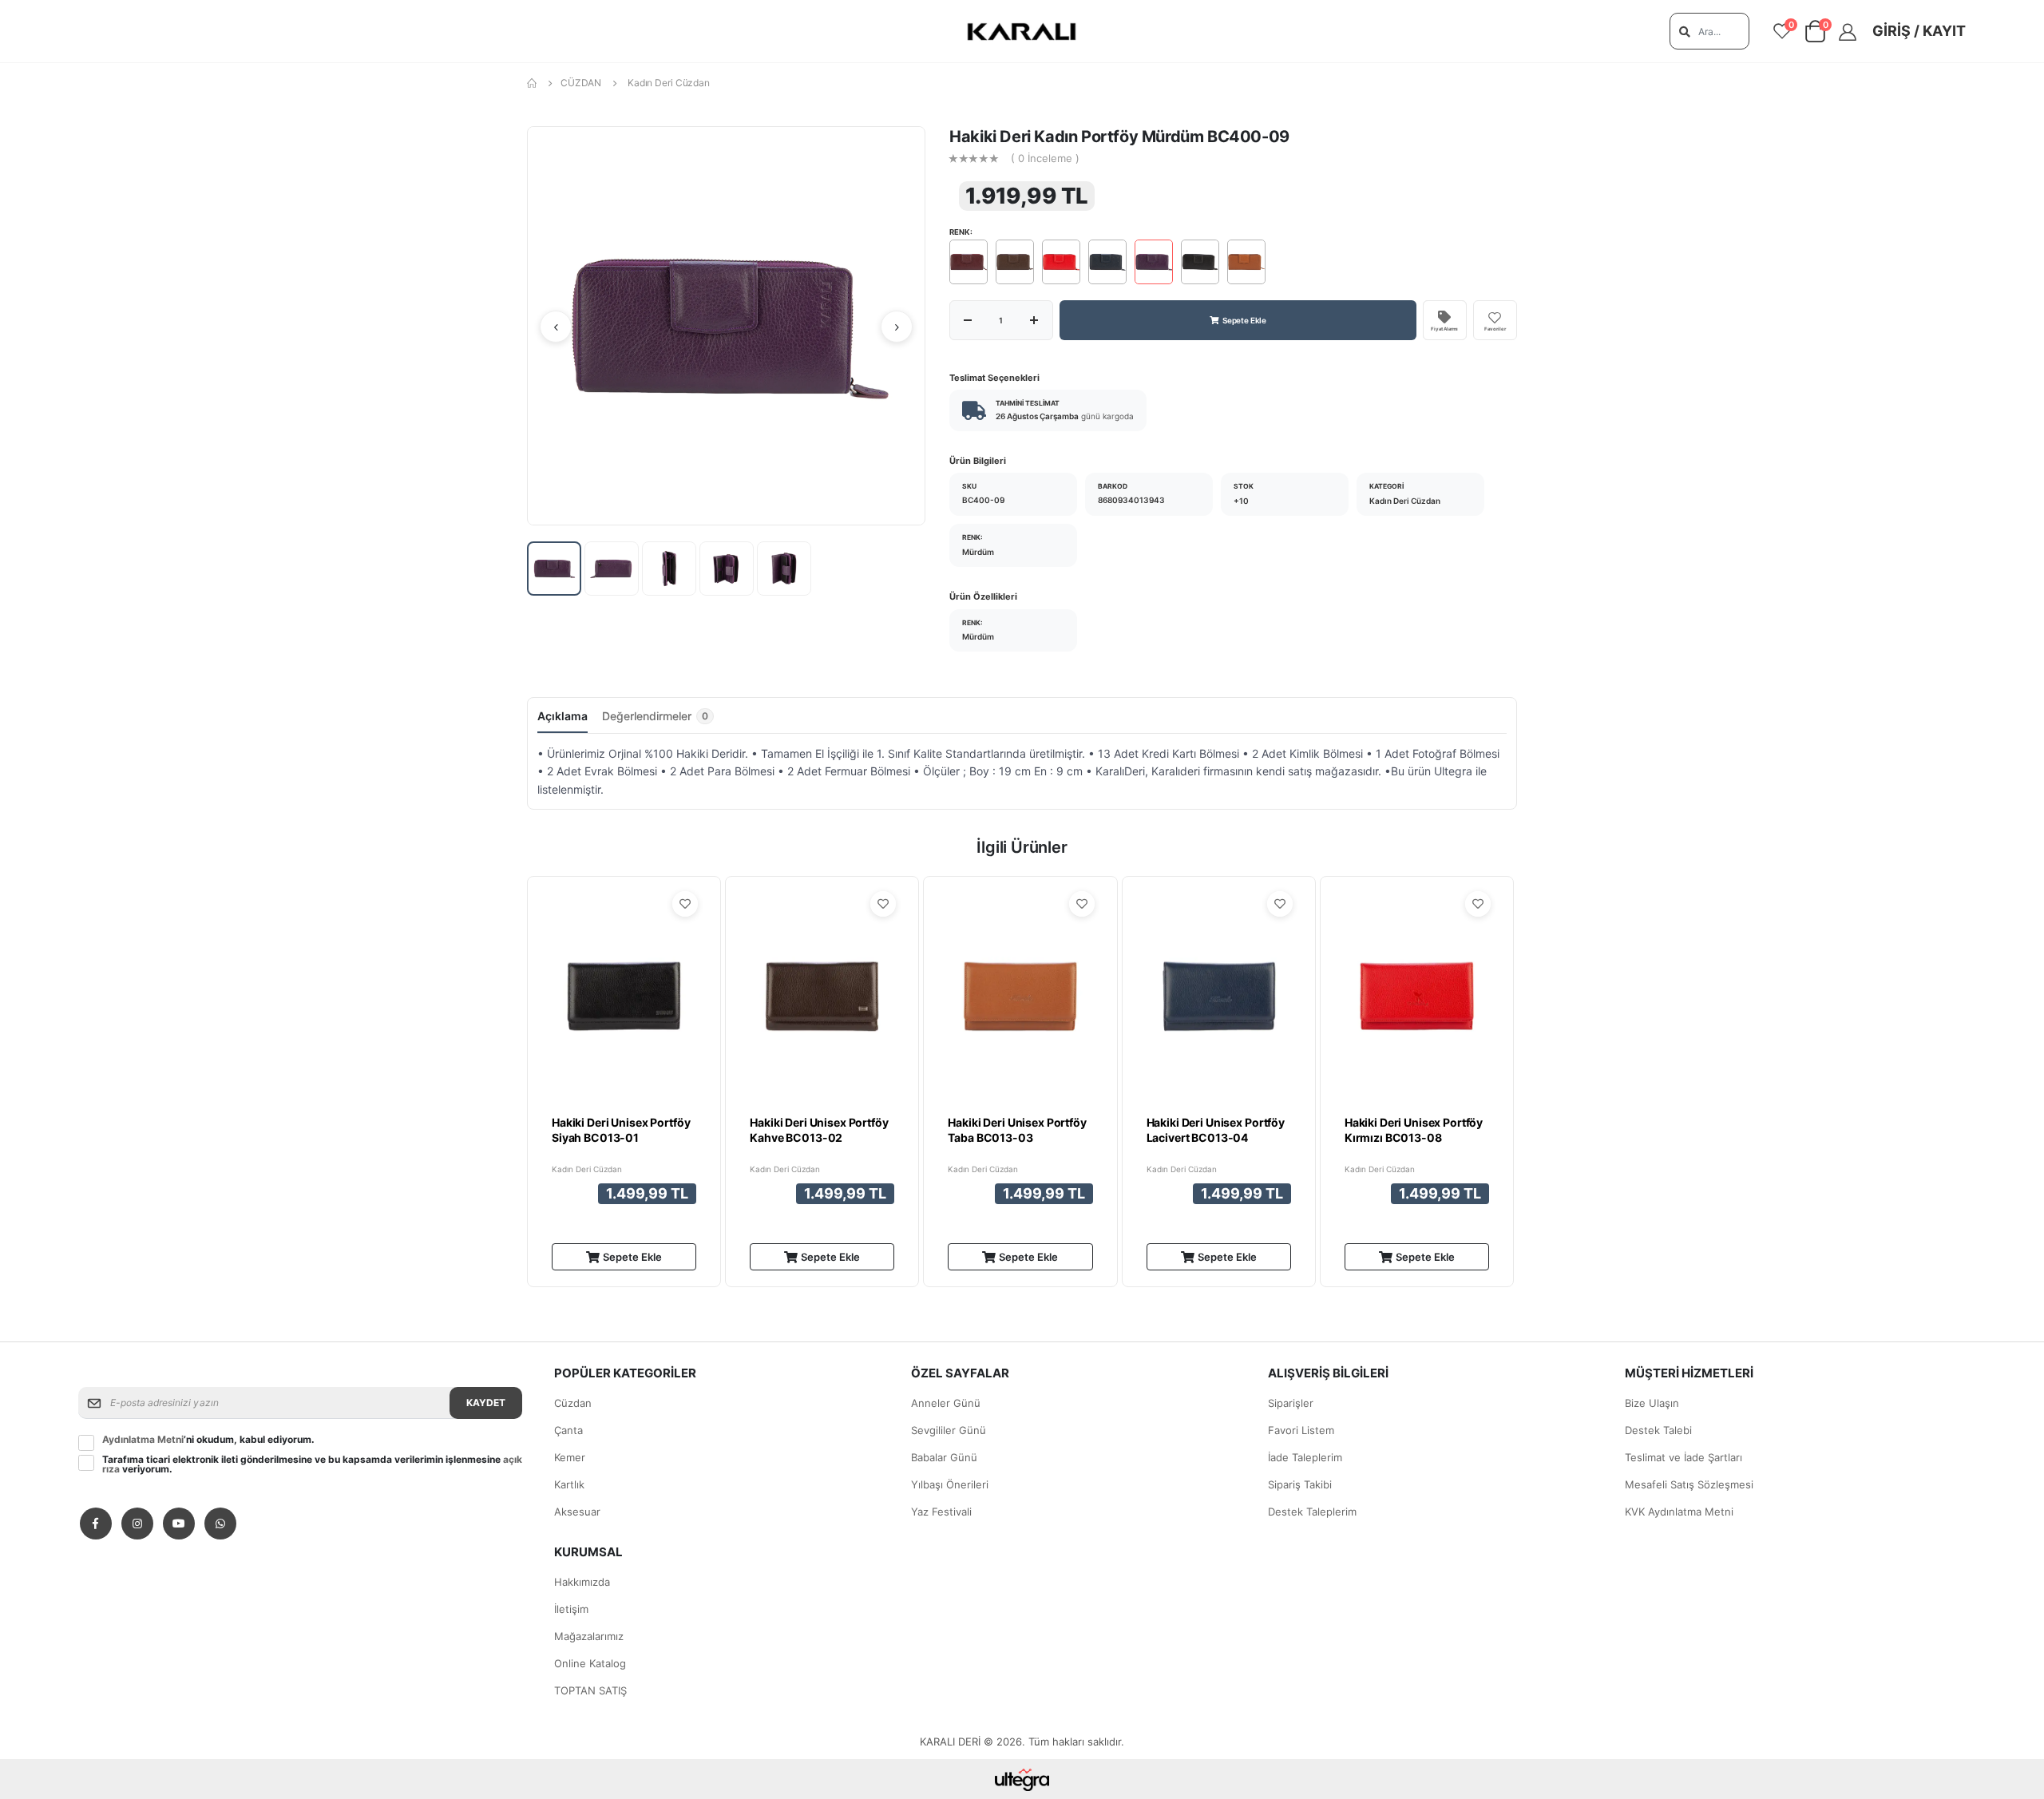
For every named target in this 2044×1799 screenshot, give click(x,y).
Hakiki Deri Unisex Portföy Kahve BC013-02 (819, 1130)
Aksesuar (577, 1512)
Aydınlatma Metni (143, 1439)
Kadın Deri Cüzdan (669, 83)
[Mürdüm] (1154, 262)
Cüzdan (573, 1403)
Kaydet (486, 1403)
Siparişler (1291, 1403)
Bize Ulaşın (1652, 1403)
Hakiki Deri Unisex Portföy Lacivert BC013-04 (1216, 1130)
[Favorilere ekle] (685, 904)
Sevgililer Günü (949, 1430)
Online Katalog (590, 1663)
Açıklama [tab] (562, 716)
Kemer (570, 1457)
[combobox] (1709, 31)
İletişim (571, 1609)
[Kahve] (1015, 262)
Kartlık (569, 1484)
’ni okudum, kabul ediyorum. (208, 1440)
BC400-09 (983, 500)
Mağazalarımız (589, 1636)
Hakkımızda (582, 1582)
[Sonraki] (897, 327)
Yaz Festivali (941, 1512)
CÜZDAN (581, 83)
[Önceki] (556, 327)
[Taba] (1246, 262)
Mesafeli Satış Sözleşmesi (1689, 1484)
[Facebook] (96, 1524)
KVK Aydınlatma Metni (1679, 1512)
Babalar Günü (944, 1457)
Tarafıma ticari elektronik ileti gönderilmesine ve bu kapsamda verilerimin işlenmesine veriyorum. (312, 1464)
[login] (1853, 32)
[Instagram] (137, 1524)
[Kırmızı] (1061, 262)
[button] (1815, 35)
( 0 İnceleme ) (1045, 159)
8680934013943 (1131, 500)
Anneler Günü (946, 1403)
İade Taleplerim (1305, 1457)
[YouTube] (179, 1524)
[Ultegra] (1022, 1779)
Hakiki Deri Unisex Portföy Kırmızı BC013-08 (1414, 1130)
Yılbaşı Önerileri (950, 1484)
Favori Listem (1301, 1430)
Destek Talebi (1658, 1430)
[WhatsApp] (220, 1524)
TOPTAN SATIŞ (590, 1690)
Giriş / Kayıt (1919, 31)
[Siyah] (1200, 262)
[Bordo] (969, 262)
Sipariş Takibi (1300, 1484)
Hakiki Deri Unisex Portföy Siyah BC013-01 (621, 1130)
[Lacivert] (1107, 262)
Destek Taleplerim (1312, 1512)
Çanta (568, 1430)
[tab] (658, 720)
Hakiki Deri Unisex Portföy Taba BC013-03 (1017, 1130)
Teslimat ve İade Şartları (1684, 1457)
